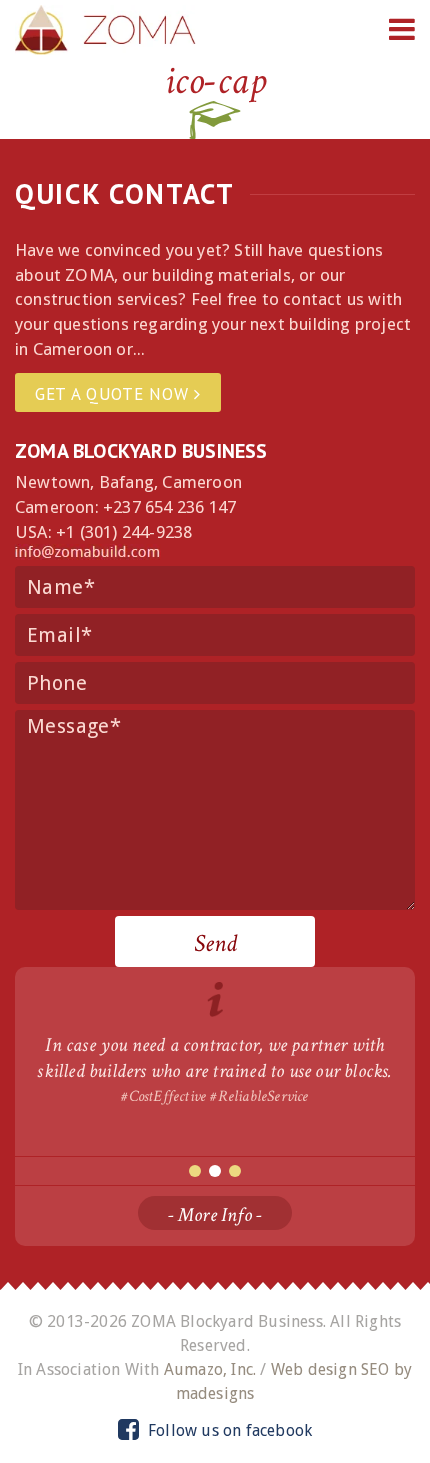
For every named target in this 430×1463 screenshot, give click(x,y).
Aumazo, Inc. (210, 1369)
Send (215, 943)
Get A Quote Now (114, 394)
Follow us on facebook (228, 1430)
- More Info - (215, 1215)
